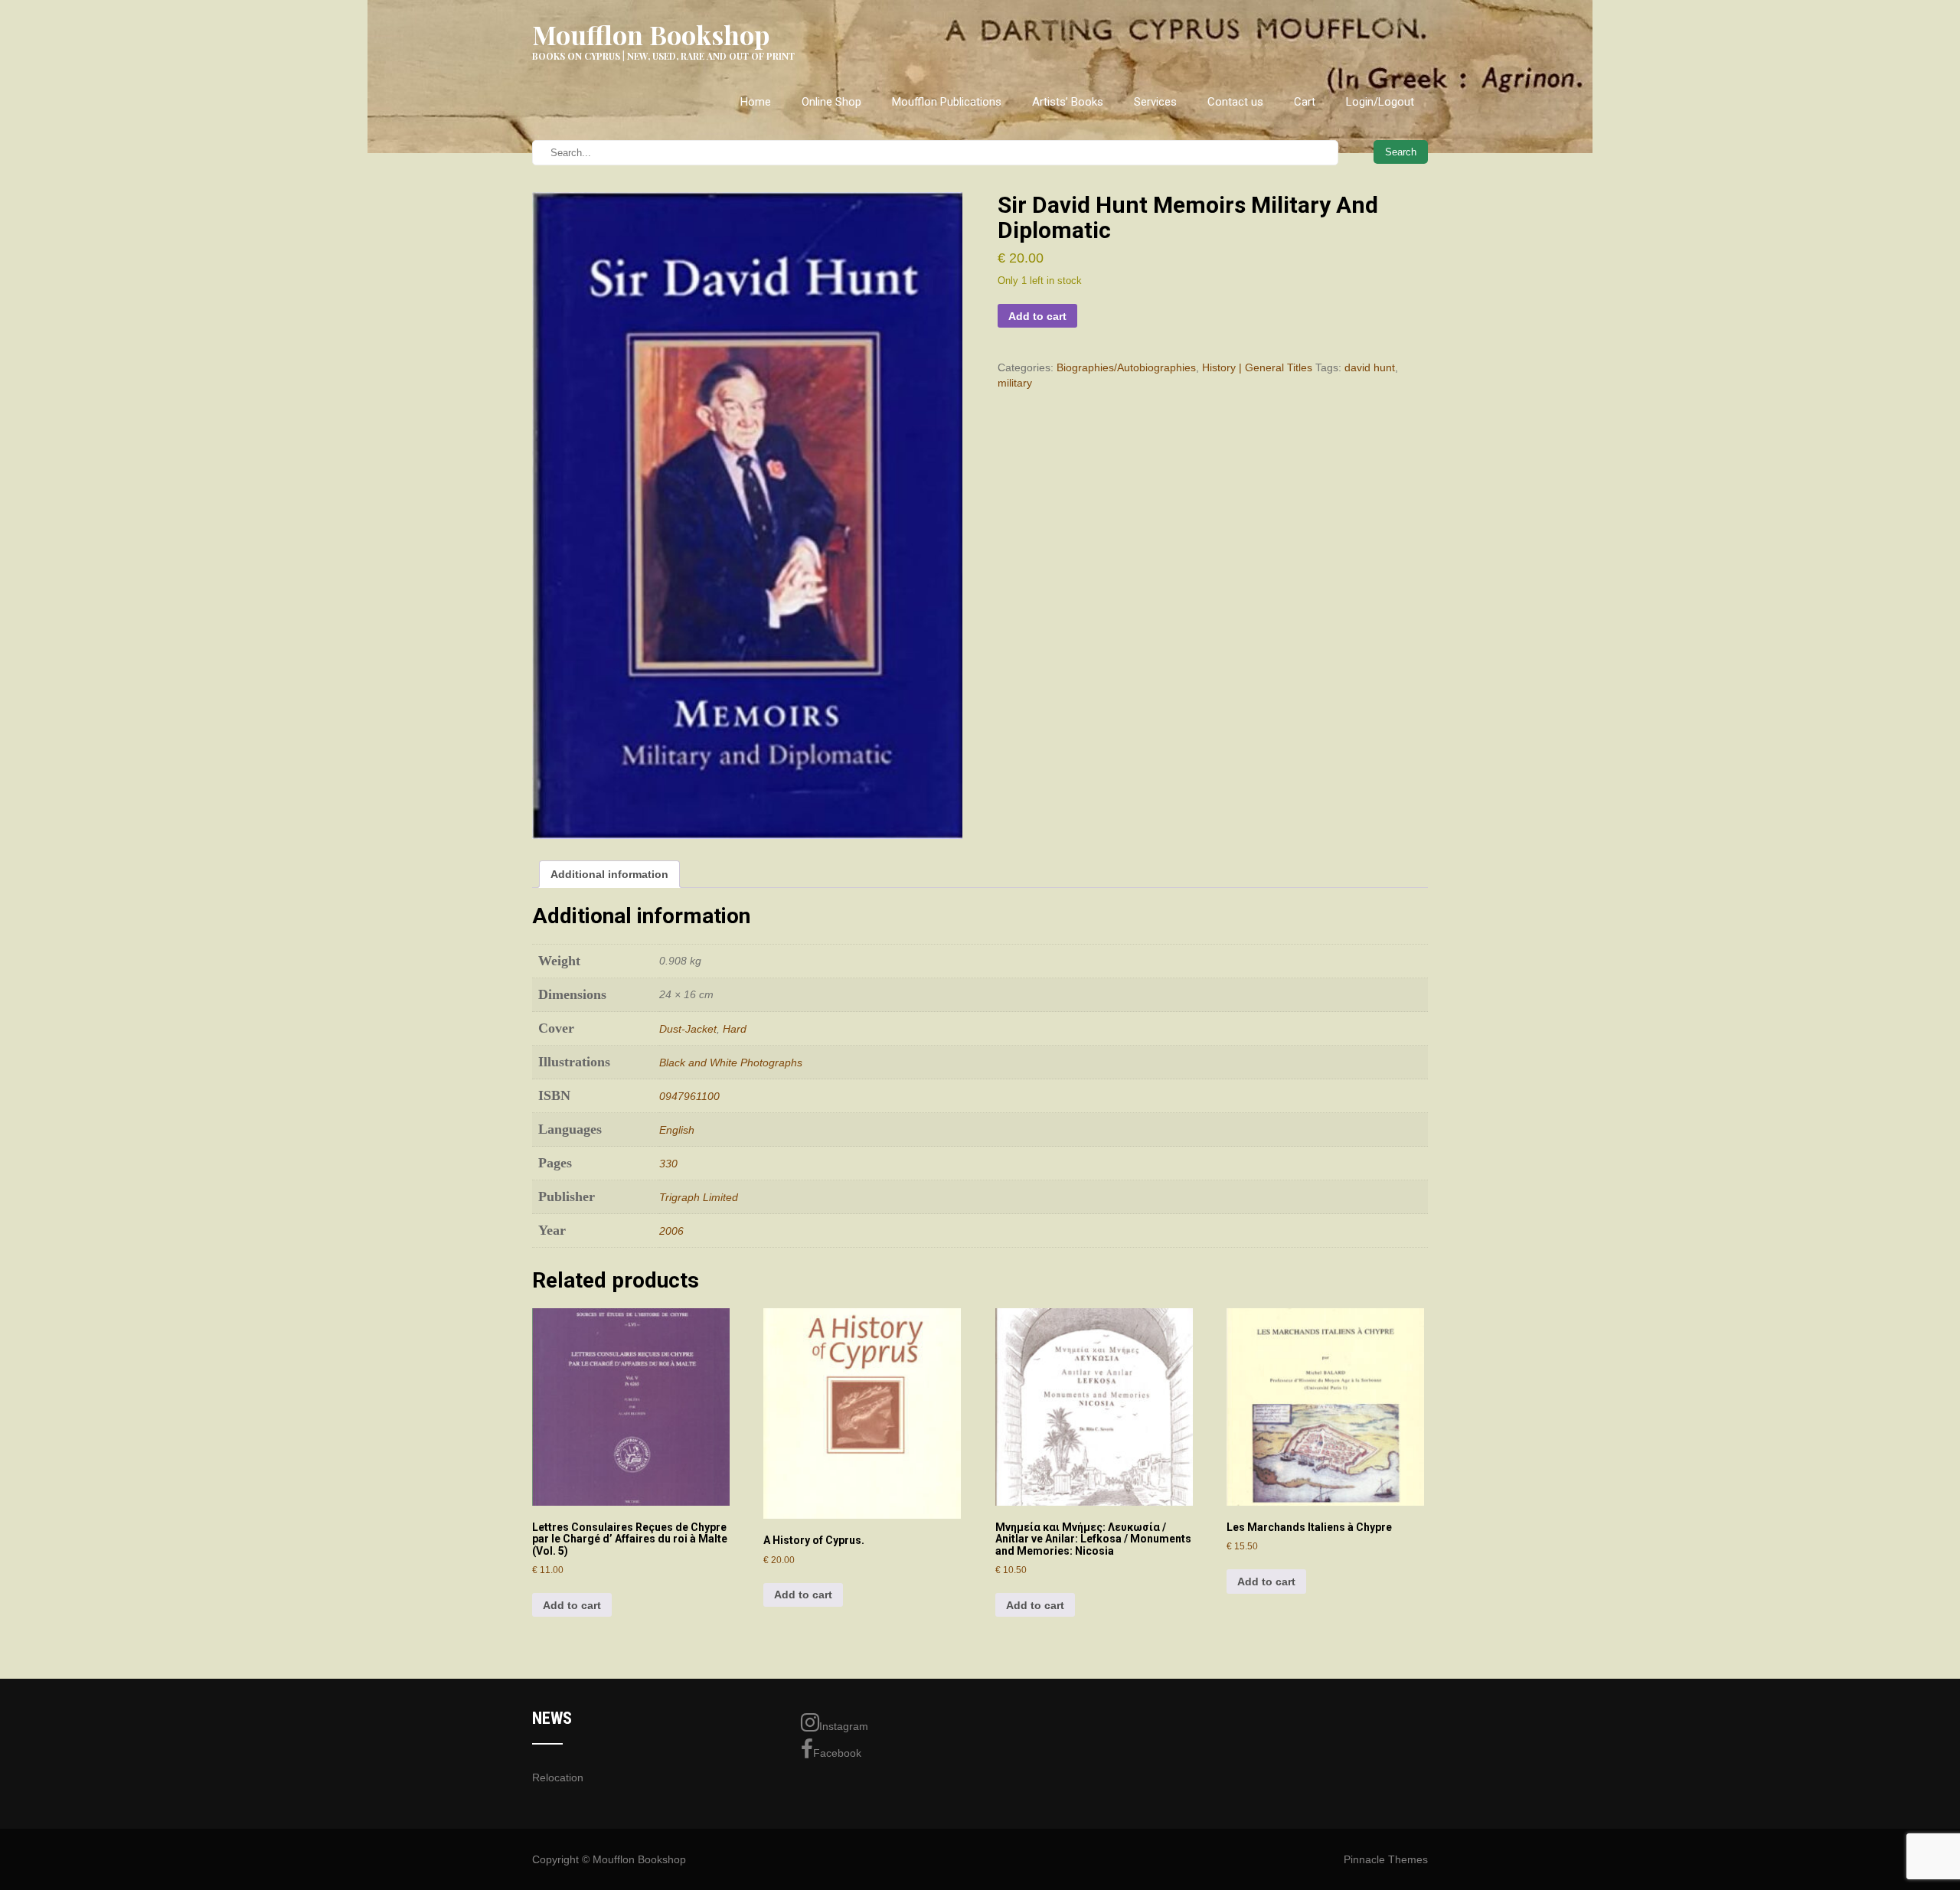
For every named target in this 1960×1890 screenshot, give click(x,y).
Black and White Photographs (731, 1063)
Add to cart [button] (572, 1605)
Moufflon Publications (947, 102)
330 (668, 1164)
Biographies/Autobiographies (1126, 367)
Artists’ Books (1068, 102)
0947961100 (689, 1096)
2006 (671, 1231)
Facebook (837, 1753)
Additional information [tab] (609, 874)
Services (1155, 102)
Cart (1305, 102)
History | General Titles (1257, 367)
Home (756, 102)
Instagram (844, 1726)
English (677, 1130)
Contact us (1235, 102)
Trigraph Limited (699, 1197)
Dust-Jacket (688, 1029)
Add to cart (1037, 316)
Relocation (558, 1777)
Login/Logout (1380, 102)
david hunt (1370, 367)
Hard (735, 1029)
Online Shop (831, 102)
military (1015, 383)
